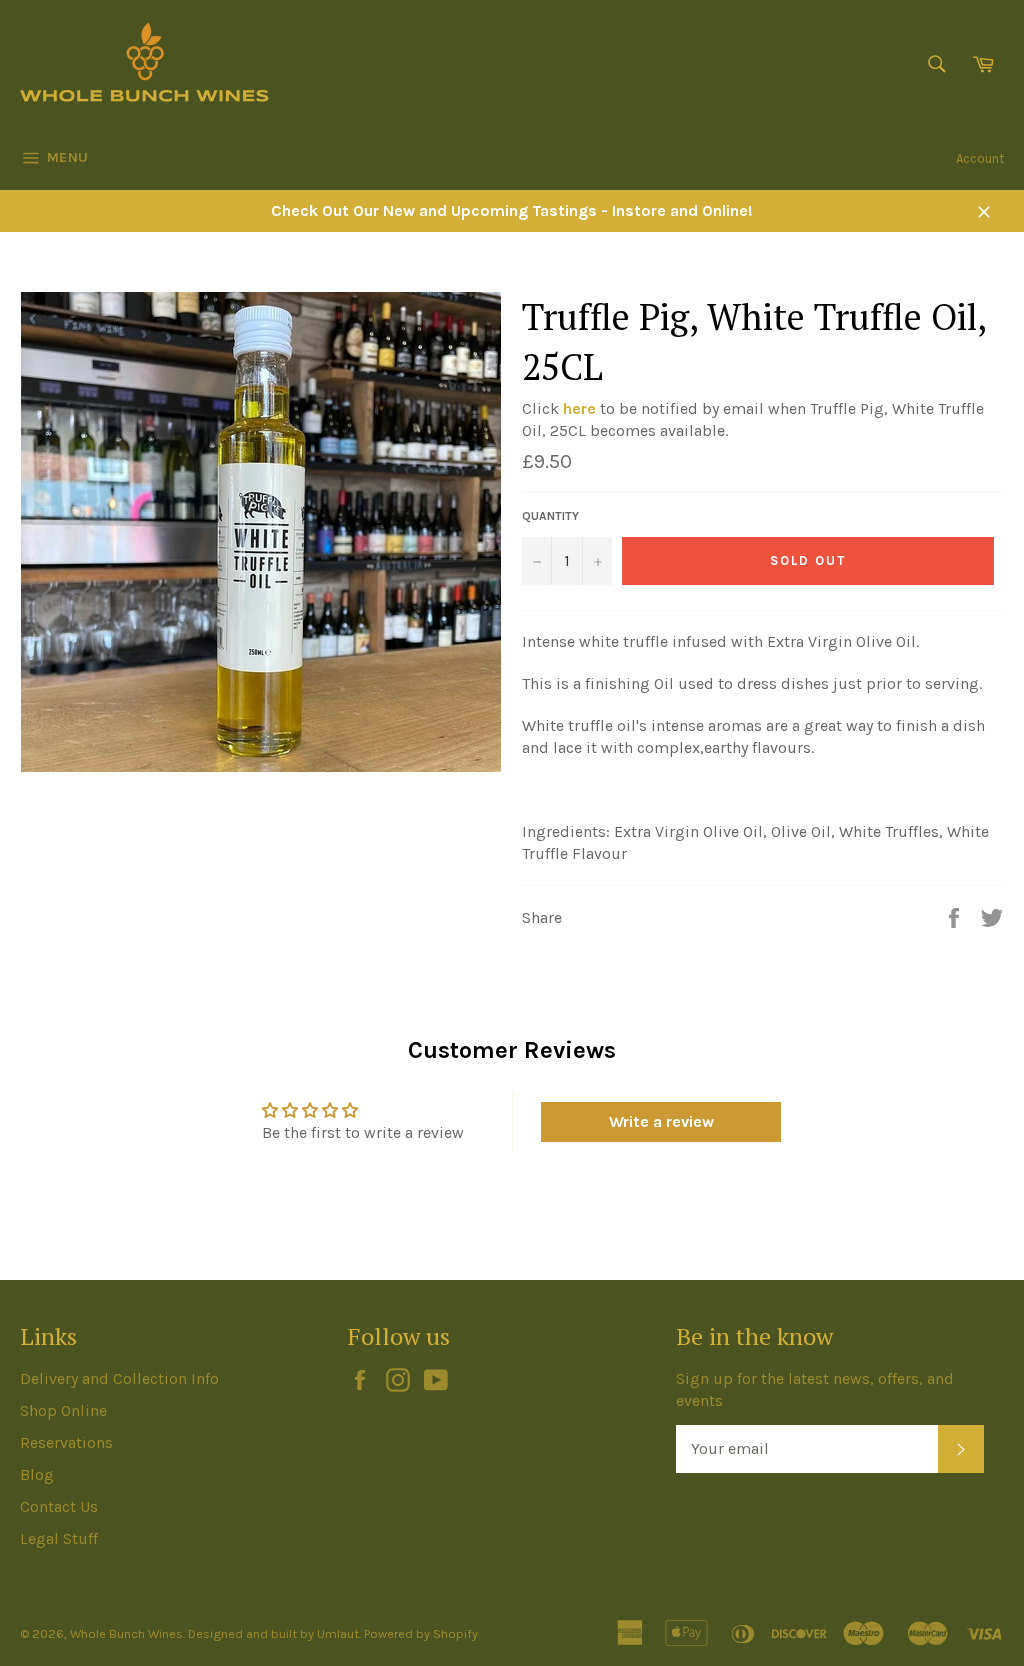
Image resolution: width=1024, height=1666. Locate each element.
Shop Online (63, 1410)
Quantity (550, 516)
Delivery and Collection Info (119, 1378)
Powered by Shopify (421, 1633)
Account (980, 158)
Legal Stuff (59, 1538)
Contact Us (59, 1506)
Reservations (66, 1442)
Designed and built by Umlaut (273, 1633)
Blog (37, 1474)
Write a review (661, 1121)
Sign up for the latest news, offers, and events (815, 1389)
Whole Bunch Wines (126, 1633)
